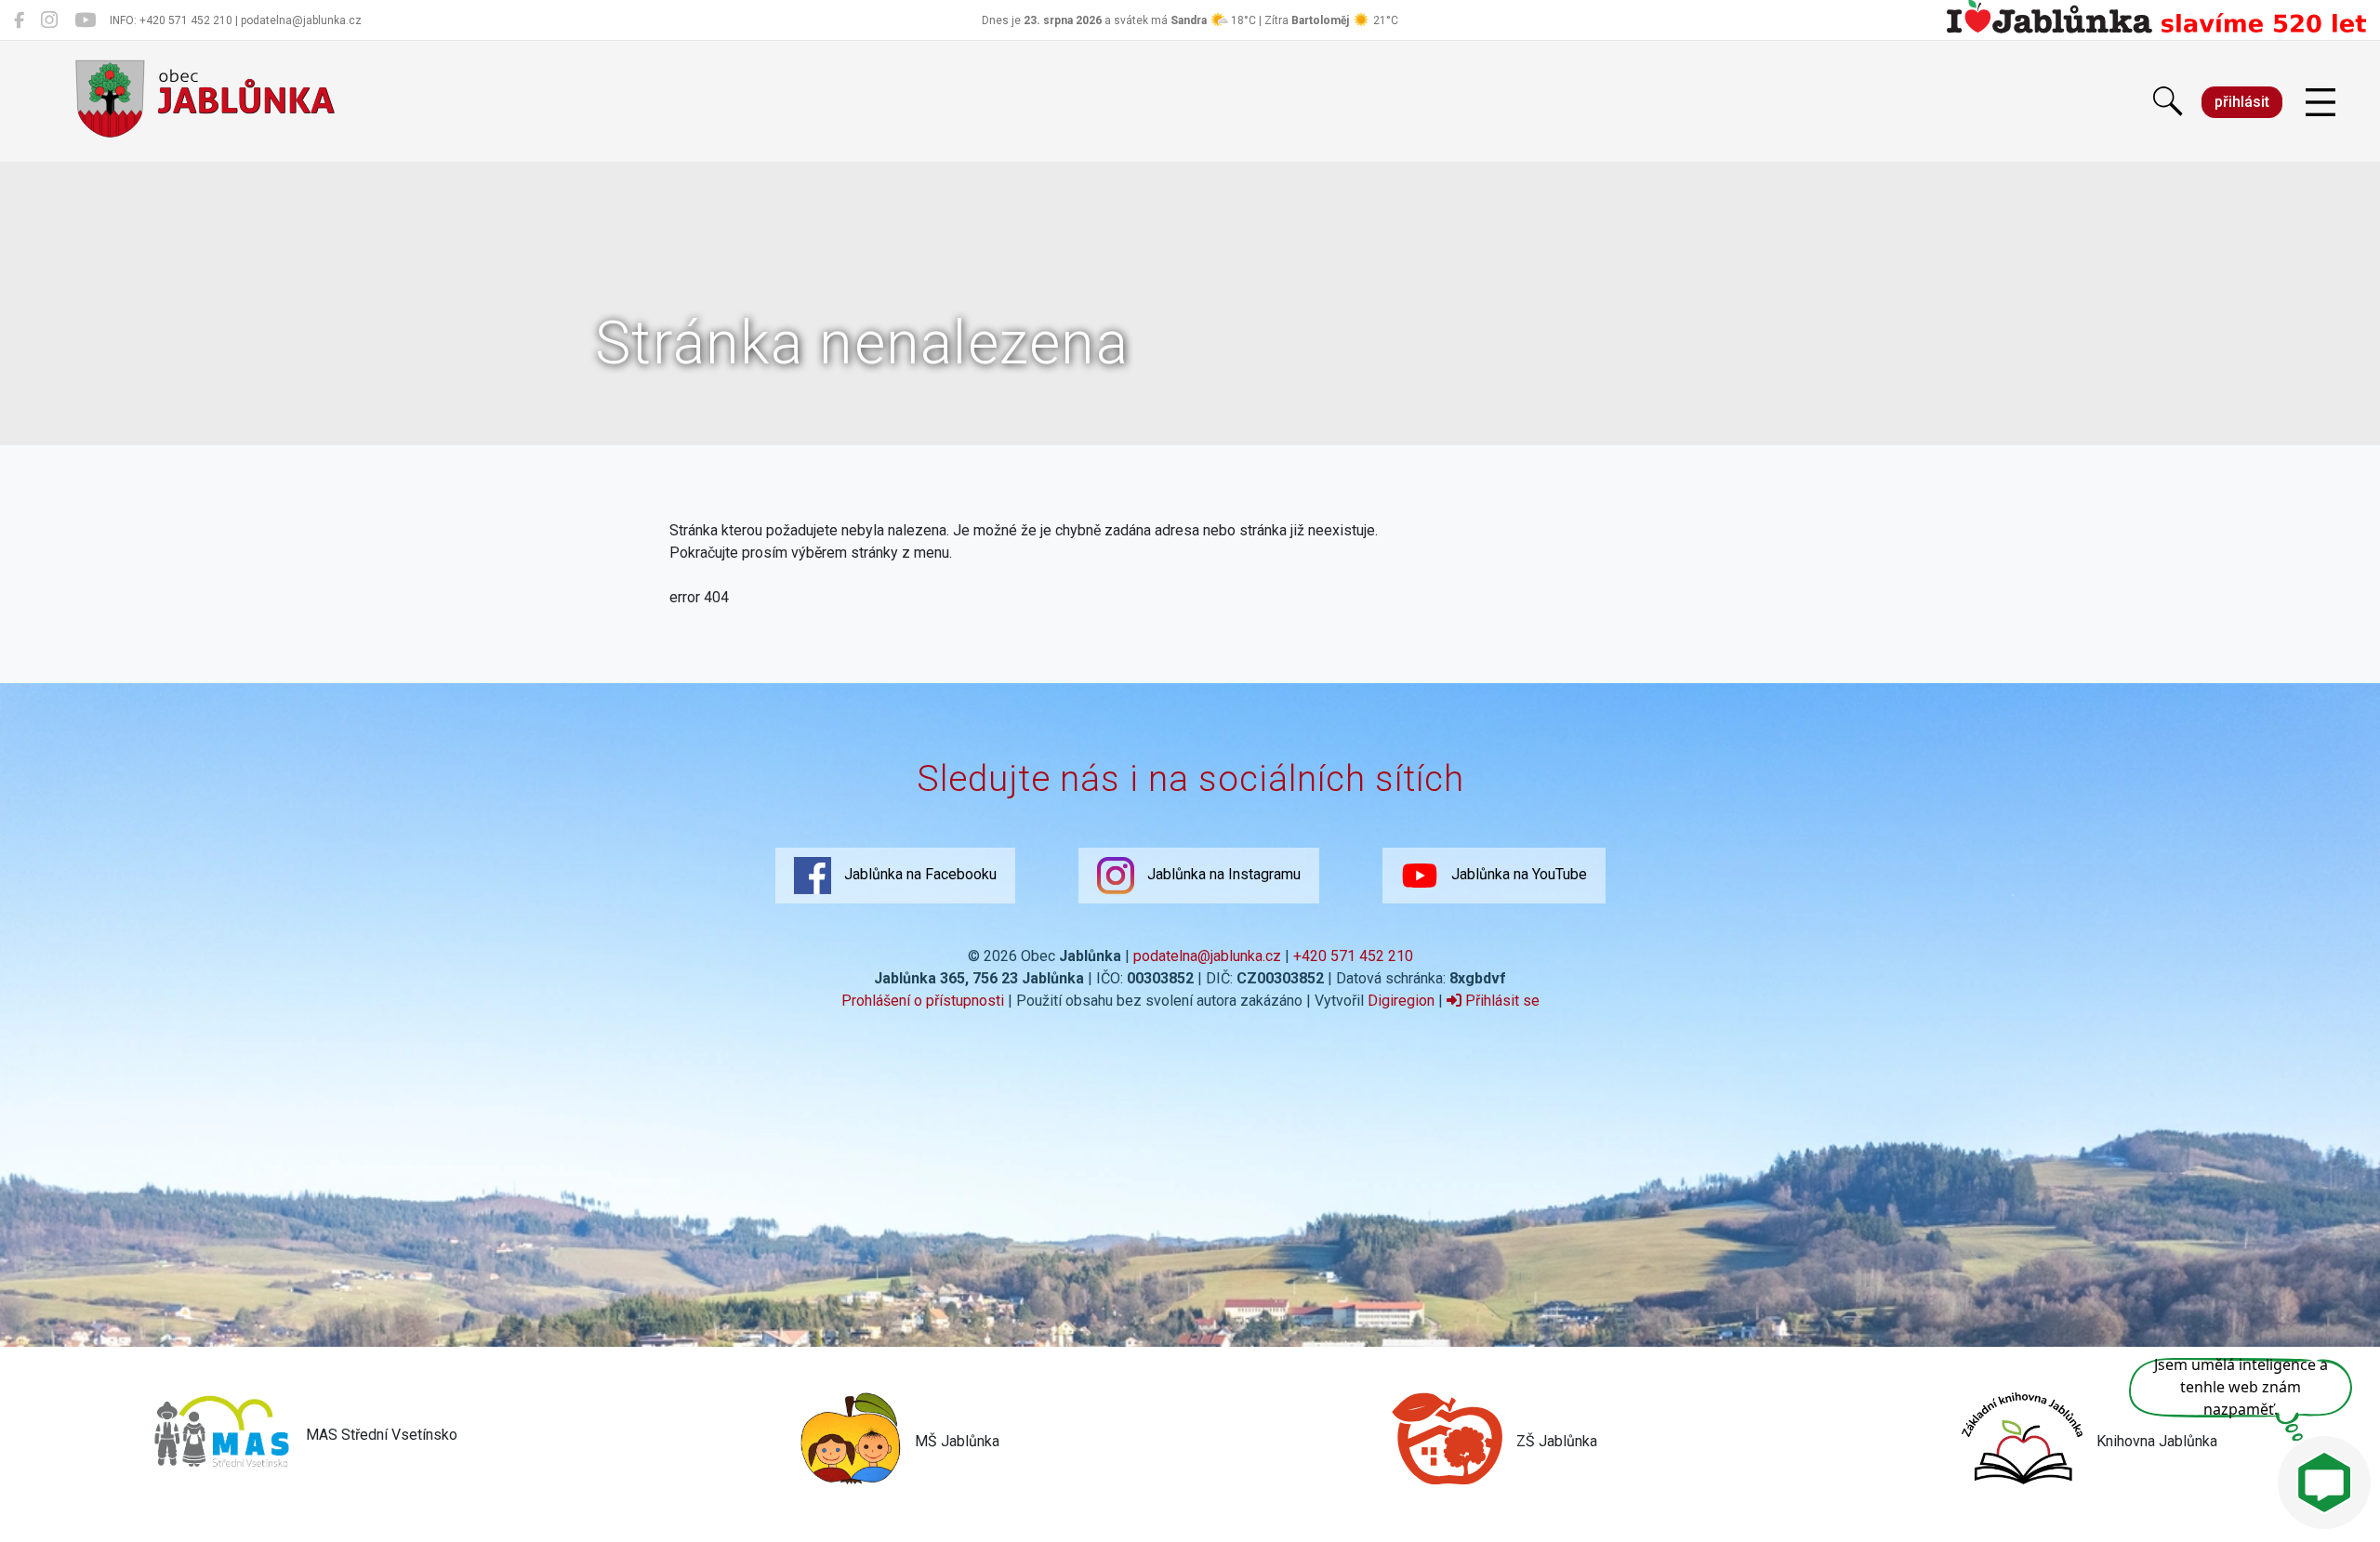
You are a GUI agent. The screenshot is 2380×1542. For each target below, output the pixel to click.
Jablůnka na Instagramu (1222, 874)
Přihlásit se (1501, 1001)
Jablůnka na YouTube (1517, 874)
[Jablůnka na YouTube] (85, 20)
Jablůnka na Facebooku (919, 874)
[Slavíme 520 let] (2156, 30)
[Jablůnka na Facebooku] (19, 20)
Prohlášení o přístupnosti (923, 1001)
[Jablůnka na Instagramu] (49, 20)
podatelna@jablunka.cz (1207, 956)
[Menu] (2320, 103)
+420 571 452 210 (1353, 956)
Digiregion (1401, 1001)
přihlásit (2242, 102)
